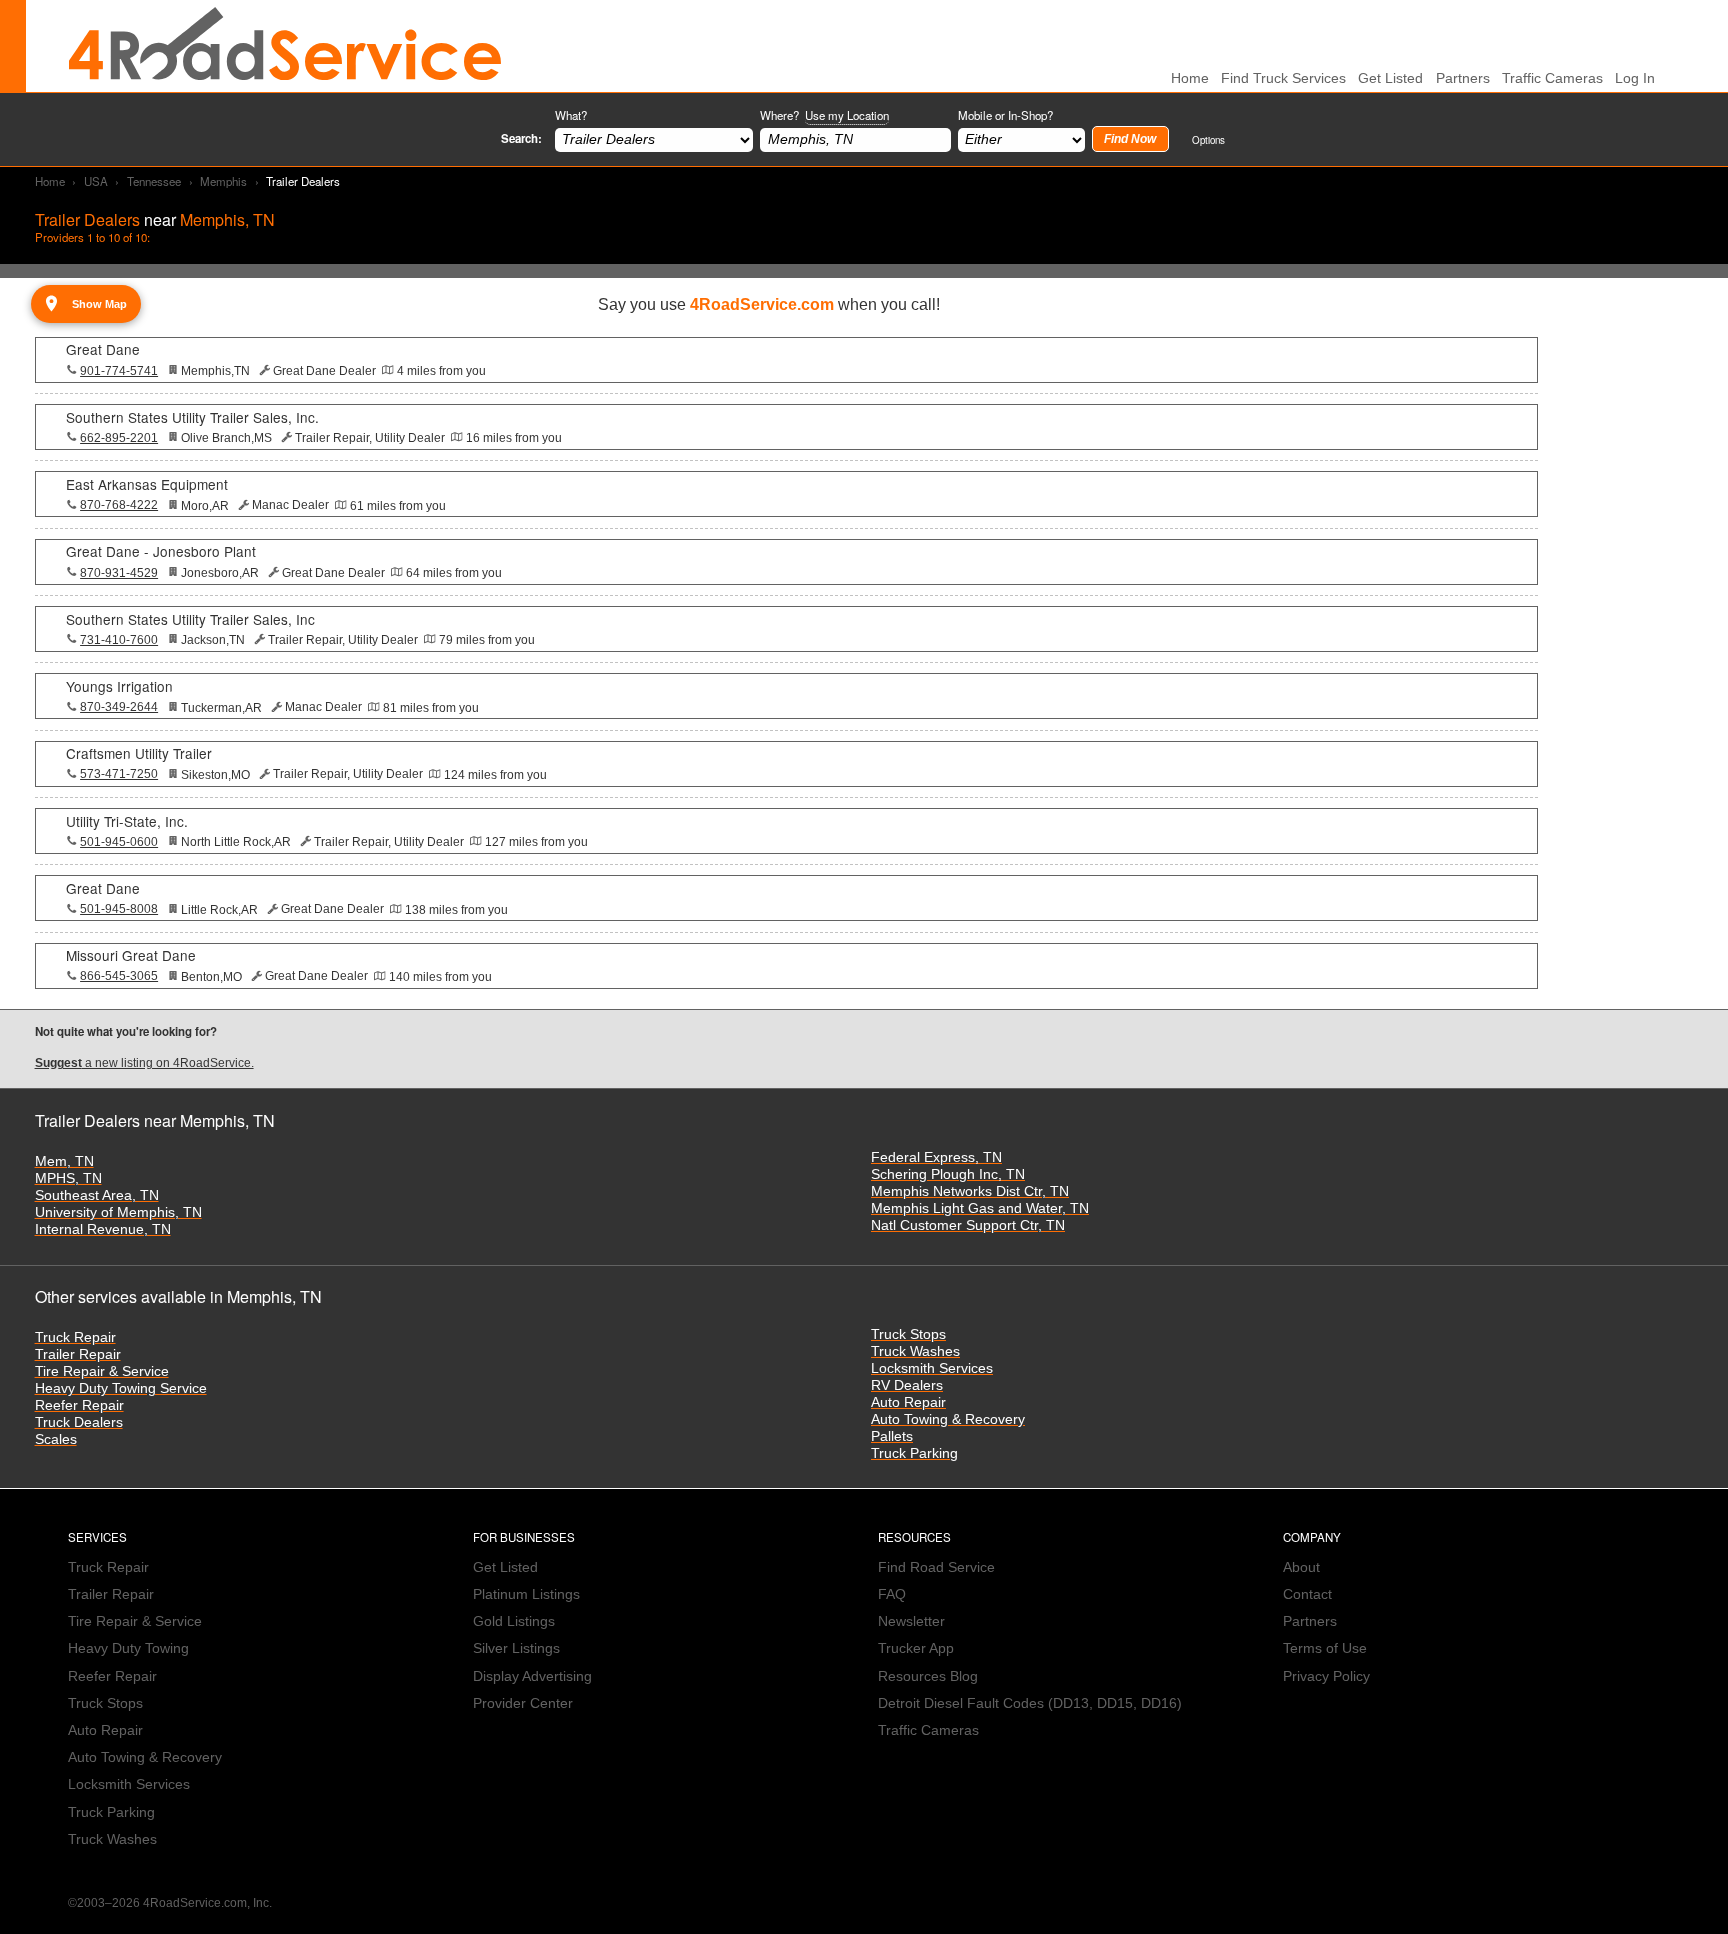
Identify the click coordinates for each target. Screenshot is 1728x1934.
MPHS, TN (68, 1178)
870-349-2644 (119, 707)
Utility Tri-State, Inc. (127, 821)
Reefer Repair (79, 1405)
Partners (1463, 78)
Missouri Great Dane (131, 955)
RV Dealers (907, 1385)
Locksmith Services (932, 1368)
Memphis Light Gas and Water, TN (980, 1208)
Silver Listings (516, 1648)
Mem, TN (64, 1161)
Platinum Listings (526, 1594)
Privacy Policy (1326, 1676)
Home (50, 181)
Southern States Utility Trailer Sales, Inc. (192, 417)
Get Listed (1390, 78)
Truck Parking (914, 1453)
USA (96, 181)
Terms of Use (1325, 1648)
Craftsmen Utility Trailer (139, 753)
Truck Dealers (79, 1422)
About (1301, 1567)
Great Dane (103, 349)
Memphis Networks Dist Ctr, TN (970, 1191)
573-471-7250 (119, 774)
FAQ (892, 1594)
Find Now (1130, 139)
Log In (1635, 78)
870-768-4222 (119, 505)
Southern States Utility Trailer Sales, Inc (190, 619)
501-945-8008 (119, 909)
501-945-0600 (119, 842)
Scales (56, 1439)
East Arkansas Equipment (147, 484)
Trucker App (916, 1648)
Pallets (892, 1436)
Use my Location (847, 115)
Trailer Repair (78, 1354)
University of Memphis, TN (118, 1212)
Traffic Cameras (1552, 78)
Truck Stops (908, 1334)
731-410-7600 (119, 640)
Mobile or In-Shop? (1005, 115)
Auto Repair (908, 1402)
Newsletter (911, 1621)
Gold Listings (514, 1621)
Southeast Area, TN (97, 1195)
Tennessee (154, 181)
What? (571, 115)
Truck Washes (915, 1351)
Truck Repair (75, 1337)
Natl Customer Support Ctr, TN (968, 1225)
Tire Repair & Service (102, 1371)
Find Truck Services (1283, 78)
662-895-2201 (119, 438)
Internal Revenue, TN (103, 1229)
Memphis (223, 181)
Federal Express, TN (936, 1157)
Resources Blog (928, 1676)
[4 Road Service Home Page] (285, 46)
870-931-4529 (119, 573)
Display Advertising (532, 1676)
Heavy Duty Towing (128, 1648)
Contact (1307, 1594)
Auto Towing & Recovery (948, 1419)
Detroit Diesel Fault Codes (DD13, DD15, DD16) (1030, 1703)
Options (1208, 139)
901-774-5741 (119, 371)
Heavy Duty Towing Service (121, 1388)
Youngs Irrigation (119, 686)
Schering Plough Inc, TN (948, 1174)
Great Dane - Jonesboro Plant (161, 551)
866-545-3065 (119, 976)
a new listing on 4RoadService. (144, 1063)
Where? (824, 115)
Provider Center (523, 1703)
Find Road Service (936, 1567)
